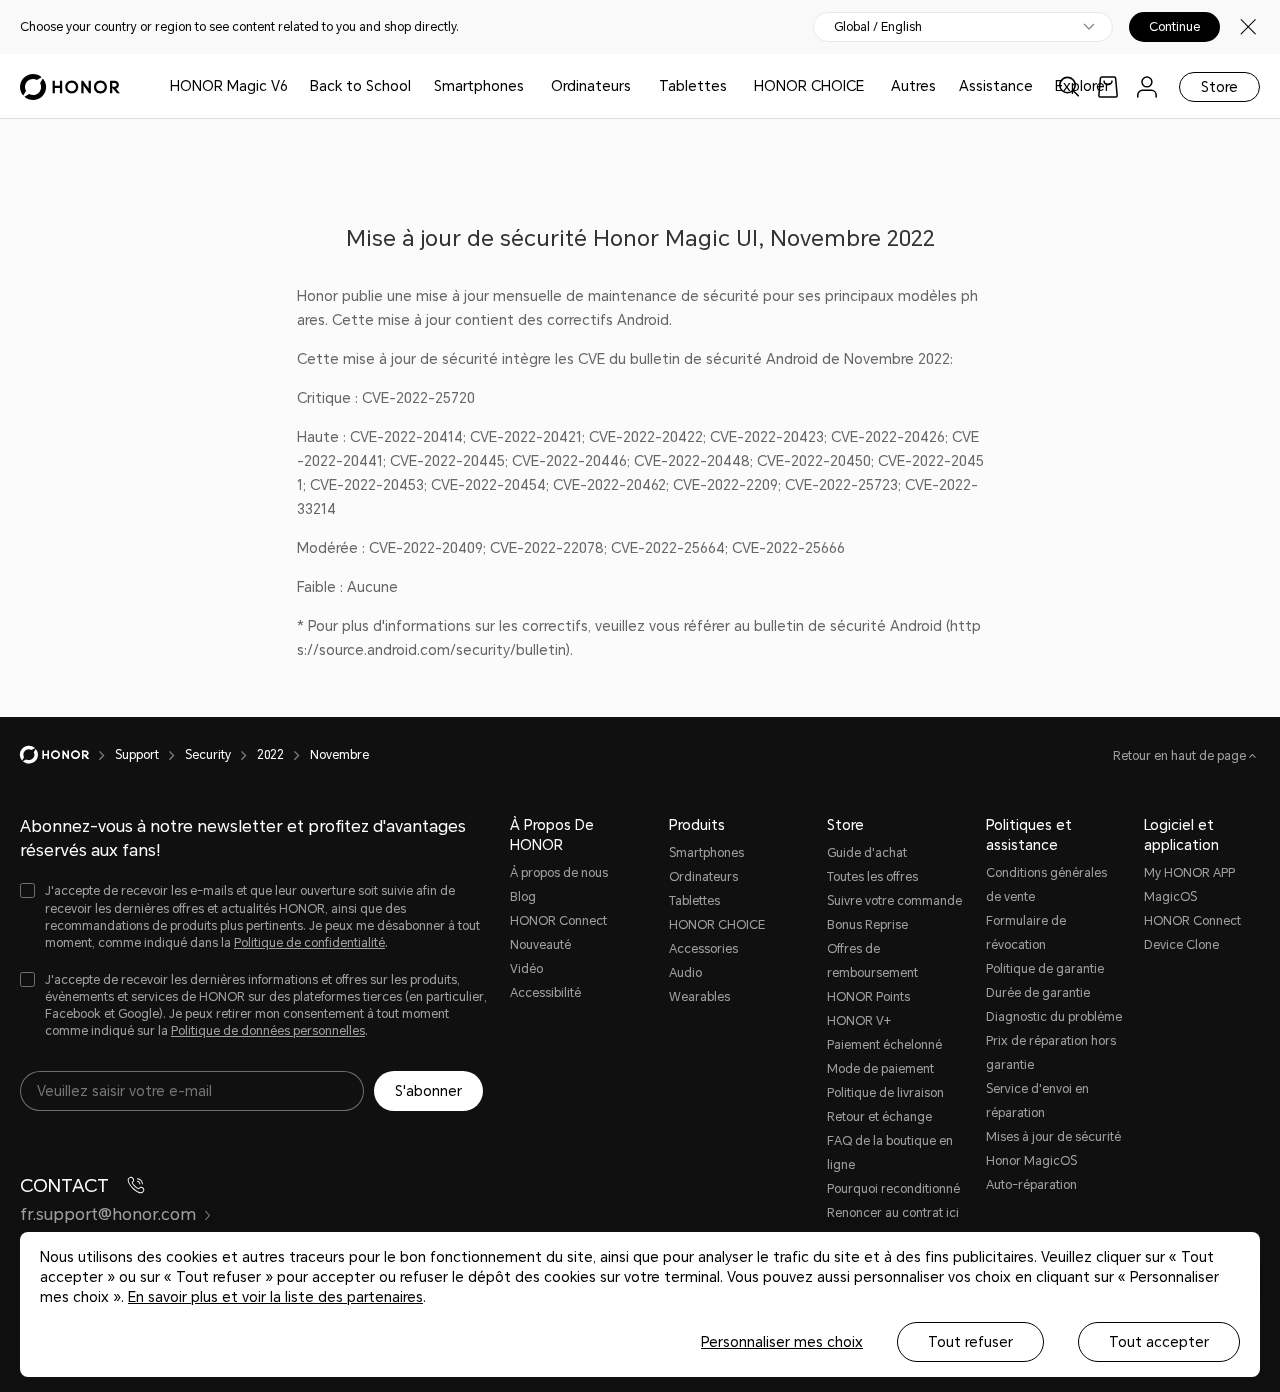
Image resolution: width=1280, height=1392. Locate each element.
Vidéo (526, 969)
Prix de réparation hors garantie (1051, 1053)
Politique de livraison (885, 1093)
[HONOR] (67, 755)
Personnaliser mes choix (782, 1342)
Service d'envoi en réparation (1037, 1101)
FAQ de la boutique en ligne (890, 1153)
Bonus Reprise (867, 925)
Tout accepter (1159, 1342)
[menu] (1147, 86)
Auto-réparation (1031, 1185)
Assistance (996, 86)
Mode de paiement (880, 1069)
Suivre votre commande (894, 901)
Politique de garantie (1045, 969)
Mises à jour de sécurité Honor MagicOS (1053, 1149)
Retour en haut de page (1181, 756)
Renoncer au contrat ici (893, 1213)
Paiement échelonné (884, 1045)
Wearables (699, 997)
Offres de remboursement (872, 961)
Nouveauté (540, 945)
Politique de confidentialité (309, 943)
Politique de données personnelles (268, 1031)
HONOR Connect (558, 921)
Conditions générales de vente (1046, 885)
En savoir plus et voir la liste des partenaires (275, 1297)
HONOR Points (868, 997)
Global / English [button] (878, 27)
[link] (1108, 86)
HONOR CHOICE (809, 86)
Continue (1174, 27)
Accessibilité (545, 993)
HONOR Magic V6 (229, 86)
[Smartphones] (532, 86)
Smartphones (479, 86)
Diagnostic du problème (1054, 1017)
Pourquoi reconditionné (893, 1189)
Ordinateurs (591, 86)
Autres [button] (913, 86)
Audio (685, 973)
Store (1219, 87)
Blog (523, 897)
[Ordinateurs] (639, 86)
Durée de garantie (1038, 993)
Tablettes (693, 86)
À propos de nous (559, 873)
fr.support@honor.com (108, 1214)
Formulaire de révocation (1026, 933)
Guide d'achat (867, 853)
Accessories (703, 949)
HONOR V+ (859, 1021)
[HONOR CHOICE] (872, 86)
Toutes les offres (872, 877)
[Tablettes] (735, 86)
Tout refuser (970, 1342)
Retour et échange (879, 1117)
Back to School (360, 86)
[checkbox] (255, 917)
